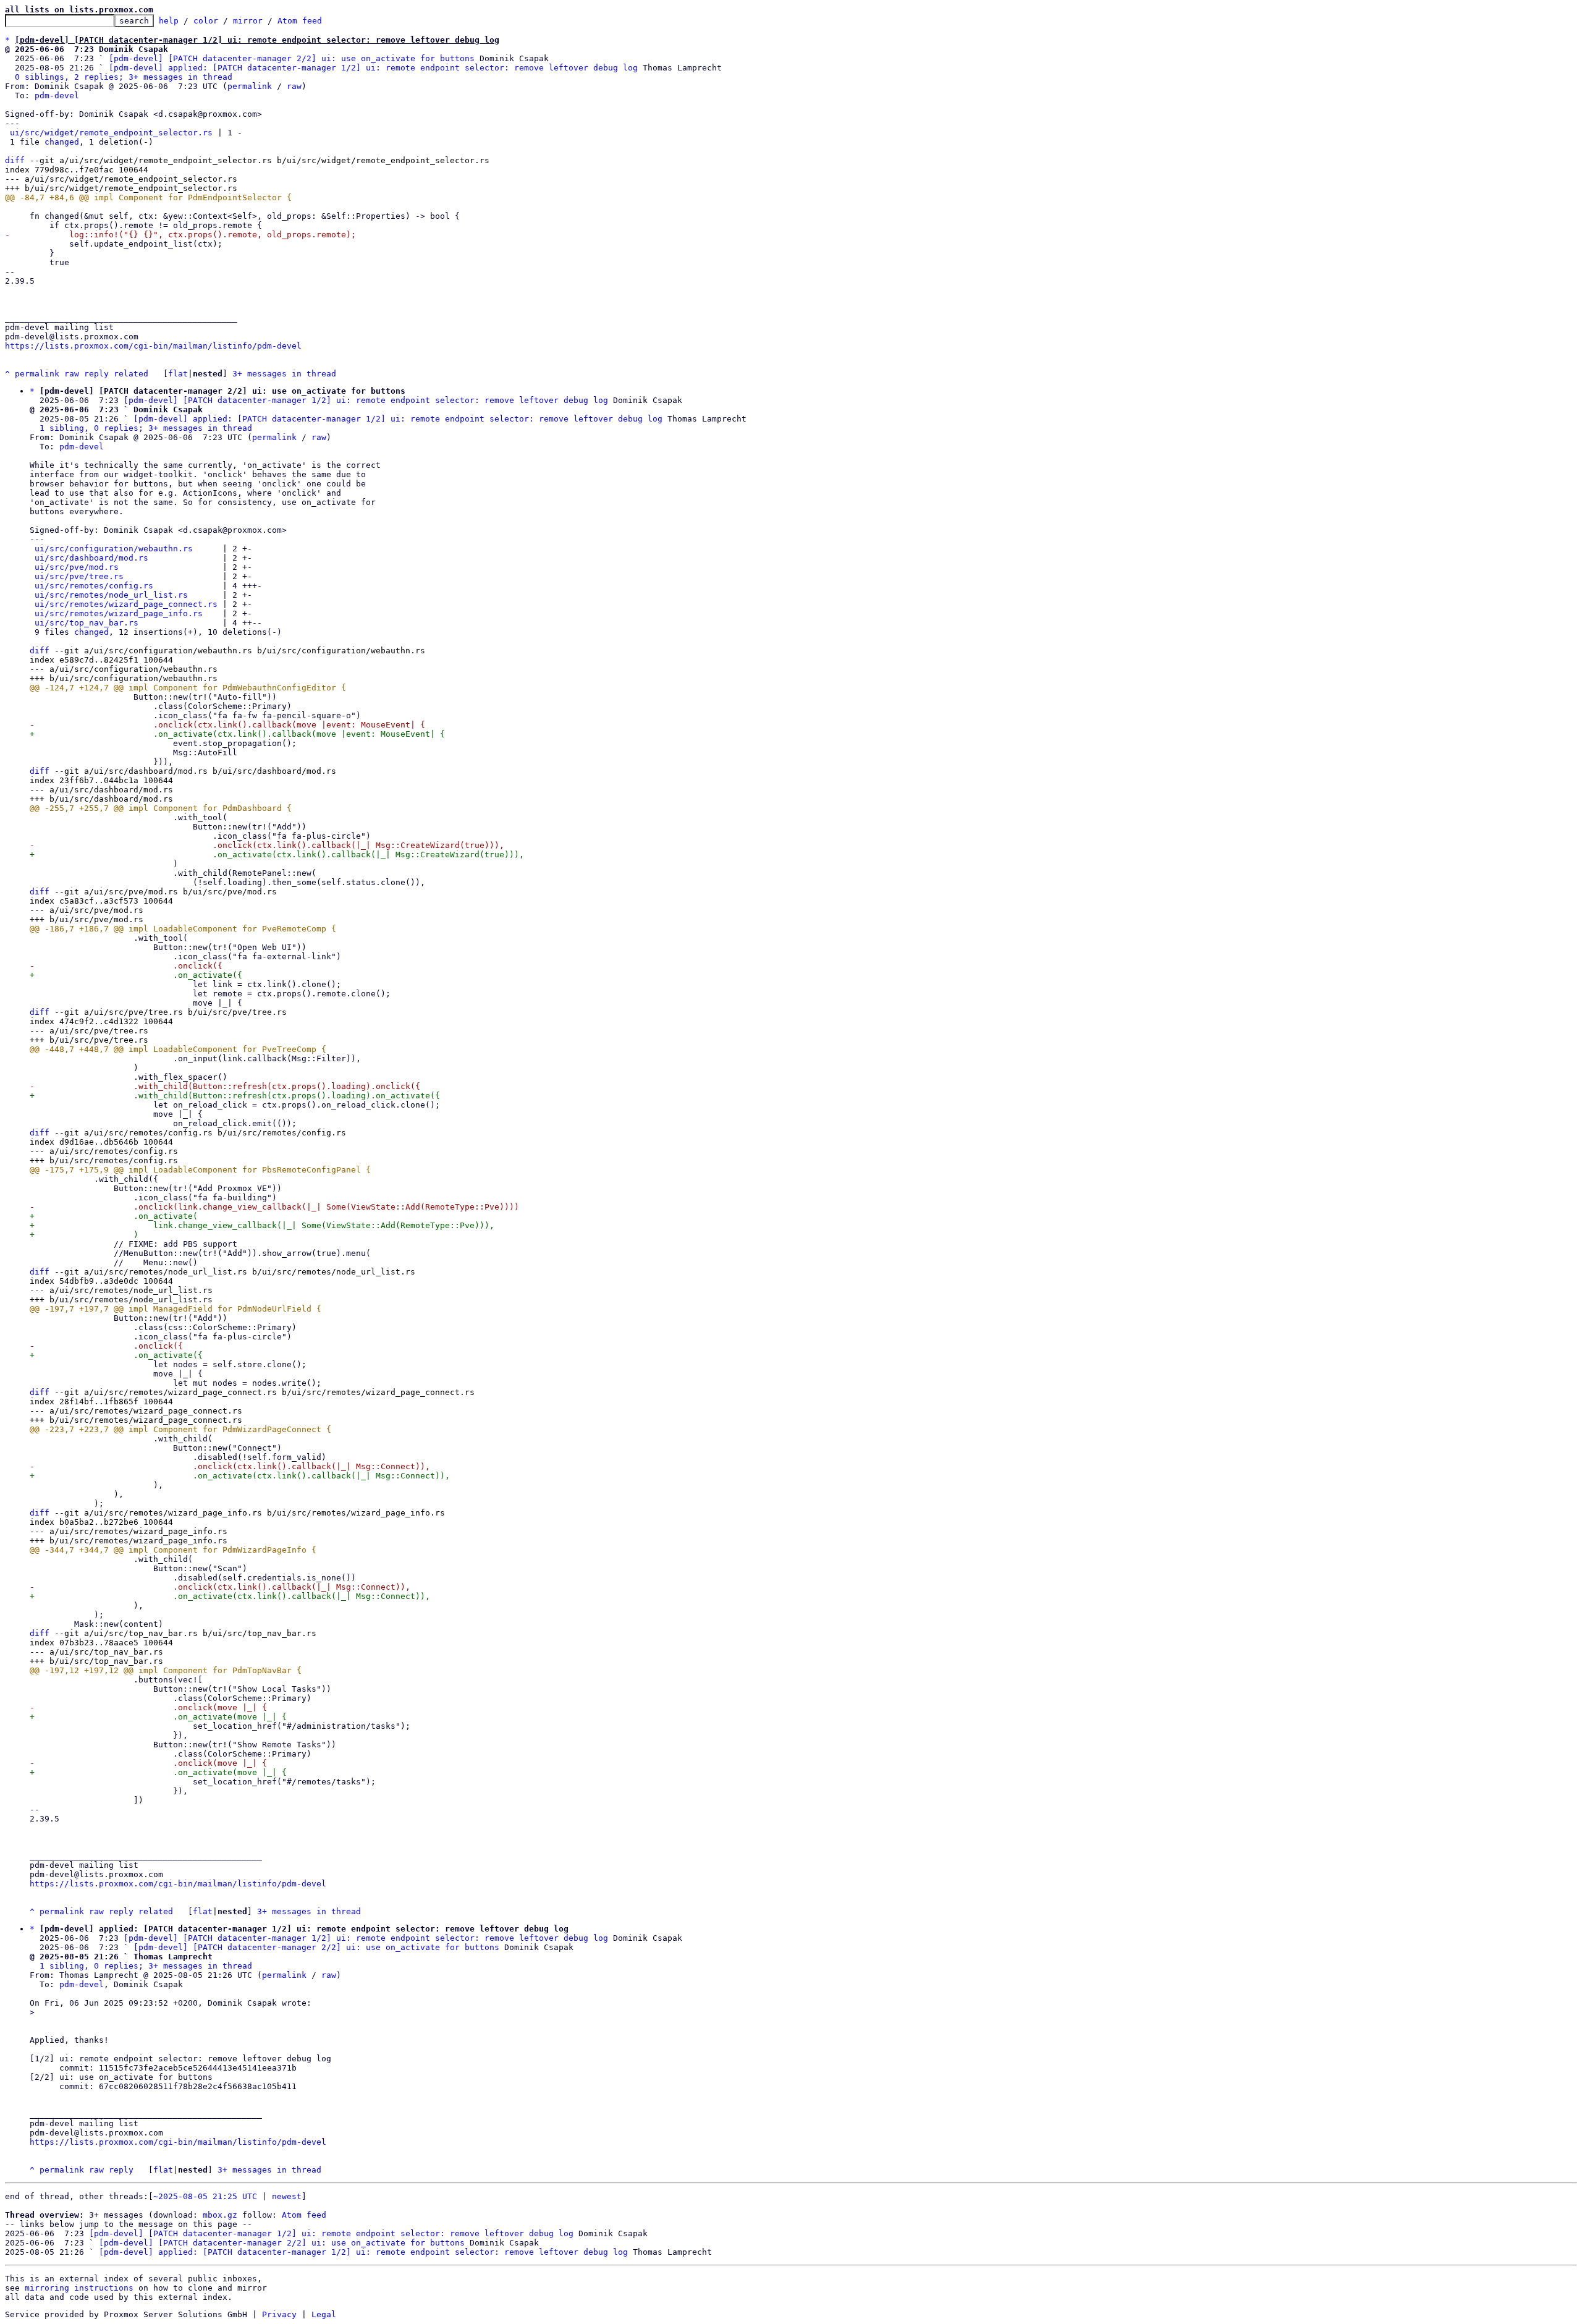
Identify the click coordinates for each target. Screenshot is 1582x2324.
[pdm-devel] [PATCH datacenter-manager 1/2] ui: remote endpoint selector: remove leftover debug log (366, 400)
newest (287, 2196)
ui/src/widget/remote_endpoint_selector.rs (111, 133)
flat (178, 374)
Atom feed (300, 21)
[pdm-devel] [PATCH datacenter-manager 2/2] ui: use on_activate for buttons (292, 58)
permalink (250, 86)
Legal (324, 2314)
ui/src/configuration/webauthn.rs (114, 549)
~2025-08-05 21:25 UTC (205, 2196)
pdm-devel (57, 95)
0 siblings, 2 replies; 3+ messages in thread (124, 77)
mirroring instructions (79, 2288)
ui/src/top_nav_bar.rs (87, 623)
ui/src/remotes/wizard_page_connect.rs (126, 604)
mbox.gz (220, 2215)
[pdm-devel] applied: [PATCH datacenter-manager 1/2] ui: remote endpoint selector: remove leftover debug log (373, 68)
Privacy (279, 2314)
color (206, 21)
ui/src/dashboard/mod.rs (91, 558)
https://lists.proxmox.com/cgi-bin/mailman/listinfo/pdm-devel (153, 346)
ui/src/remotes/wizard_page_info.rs (119, 613)
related (131, 374)
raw (294, 86)
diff (15, 160)
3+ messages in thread (284, 374)
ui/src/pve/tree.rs (79, 576)
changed (62, 142)
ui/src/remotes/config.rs (94, 586)
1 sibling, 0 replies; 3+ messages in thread (146, 428)
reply (96, 374)
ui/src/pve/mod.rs (77, 567)
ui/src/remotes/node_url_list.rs (111, 595)
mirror (248, 21)
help (169, 21)
